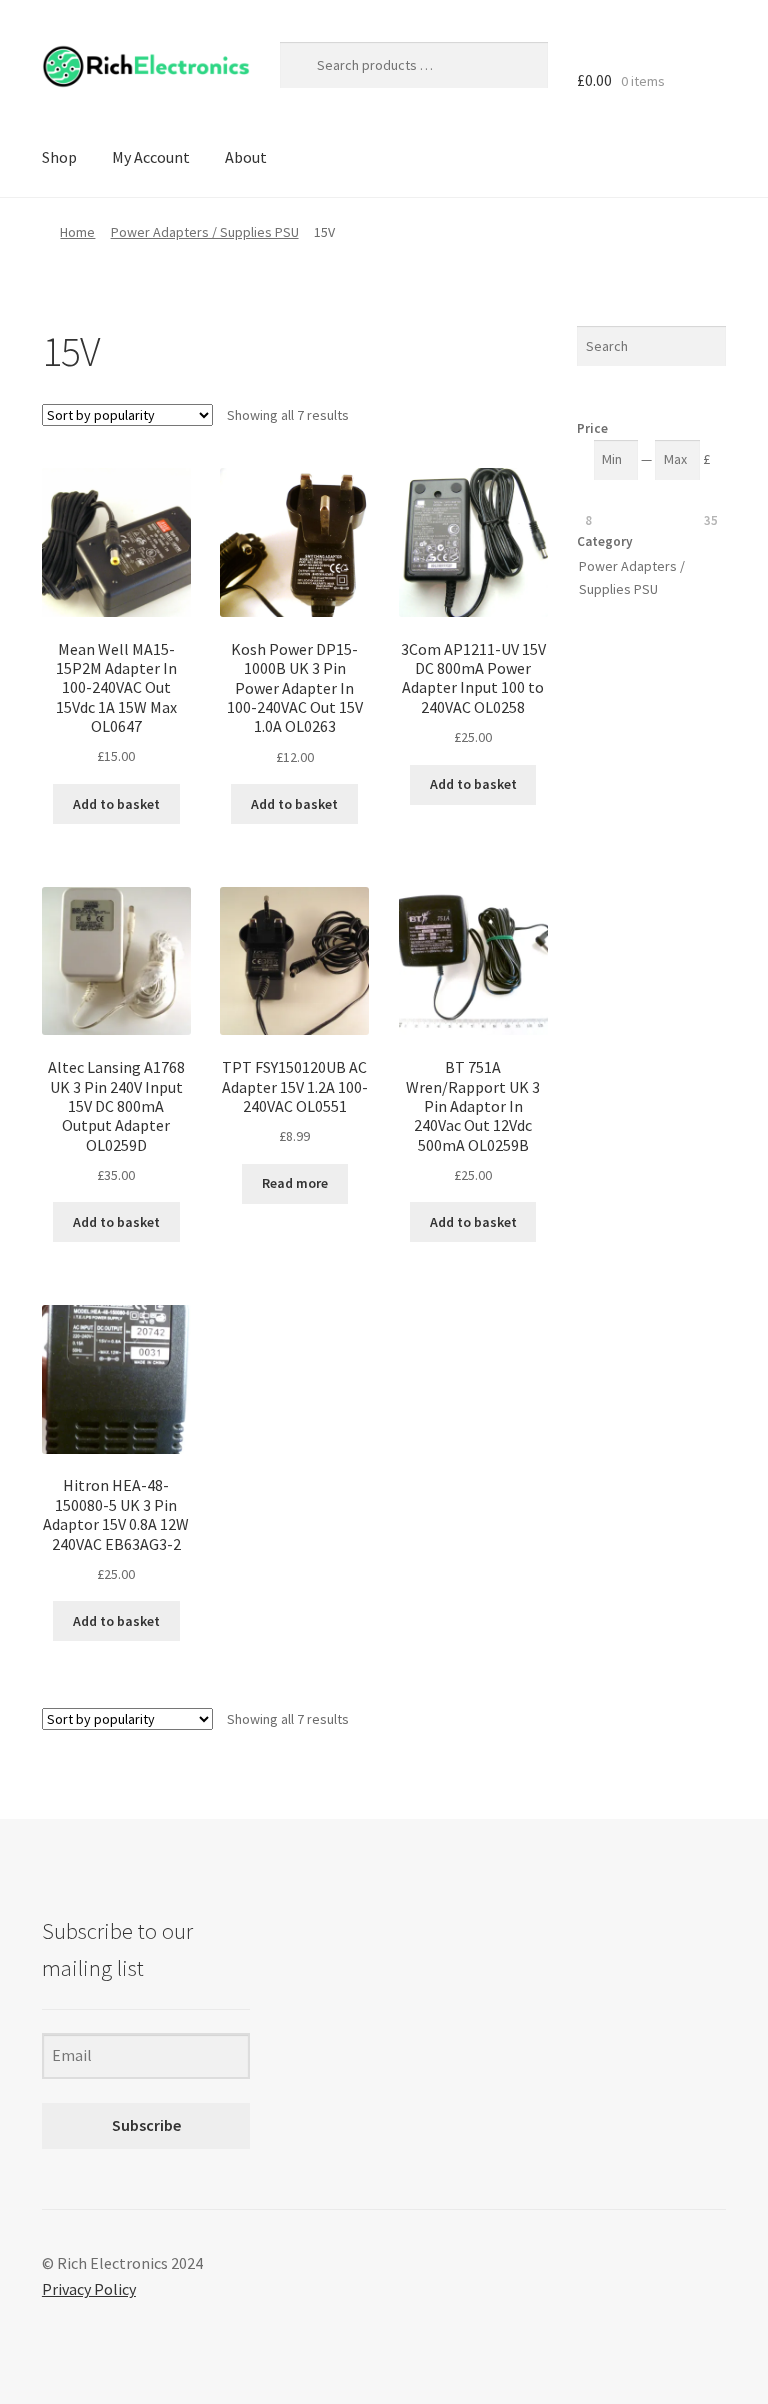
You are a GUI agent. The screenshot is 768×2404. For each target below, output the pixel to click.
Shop (59, 157)
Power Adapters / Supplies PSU (205, 232)
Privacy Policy (89, 2289)
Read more (295, 1183)
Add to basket (116, 804)
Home (77, 232)
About (246, 157)
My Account (151, 157)
